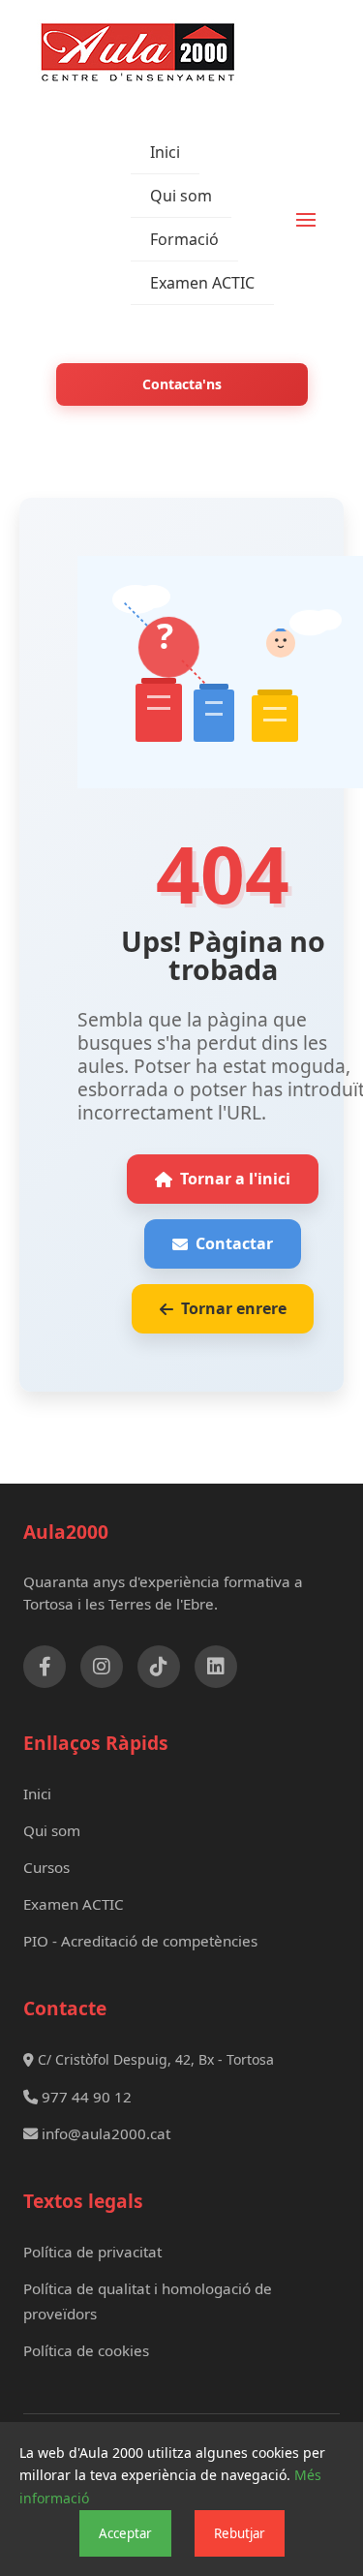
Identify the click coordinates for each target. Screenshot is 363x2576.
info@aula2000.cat (104, 2133)
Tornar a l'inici (235, 1179)
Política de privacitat (92, 2252)
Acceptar (125, 2533)
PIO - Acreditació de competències (140, 1941)
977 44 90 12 (85, 2097)
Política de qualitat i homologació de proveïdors (148, 2301)
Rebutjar (240, 2533)
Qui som (181, 196)
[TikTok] (159, 1667)
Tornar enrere (234, 1308)
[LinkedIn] (216, 1667)
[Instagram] (102, 1667)
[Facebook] (45, 1667)
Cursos (46, 1867)
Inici (165, 152)
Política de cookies (86, 2350)
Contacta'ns (182, 384)
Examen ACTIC (202, 283)
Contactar (234, 1243)
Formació (184, 239)
